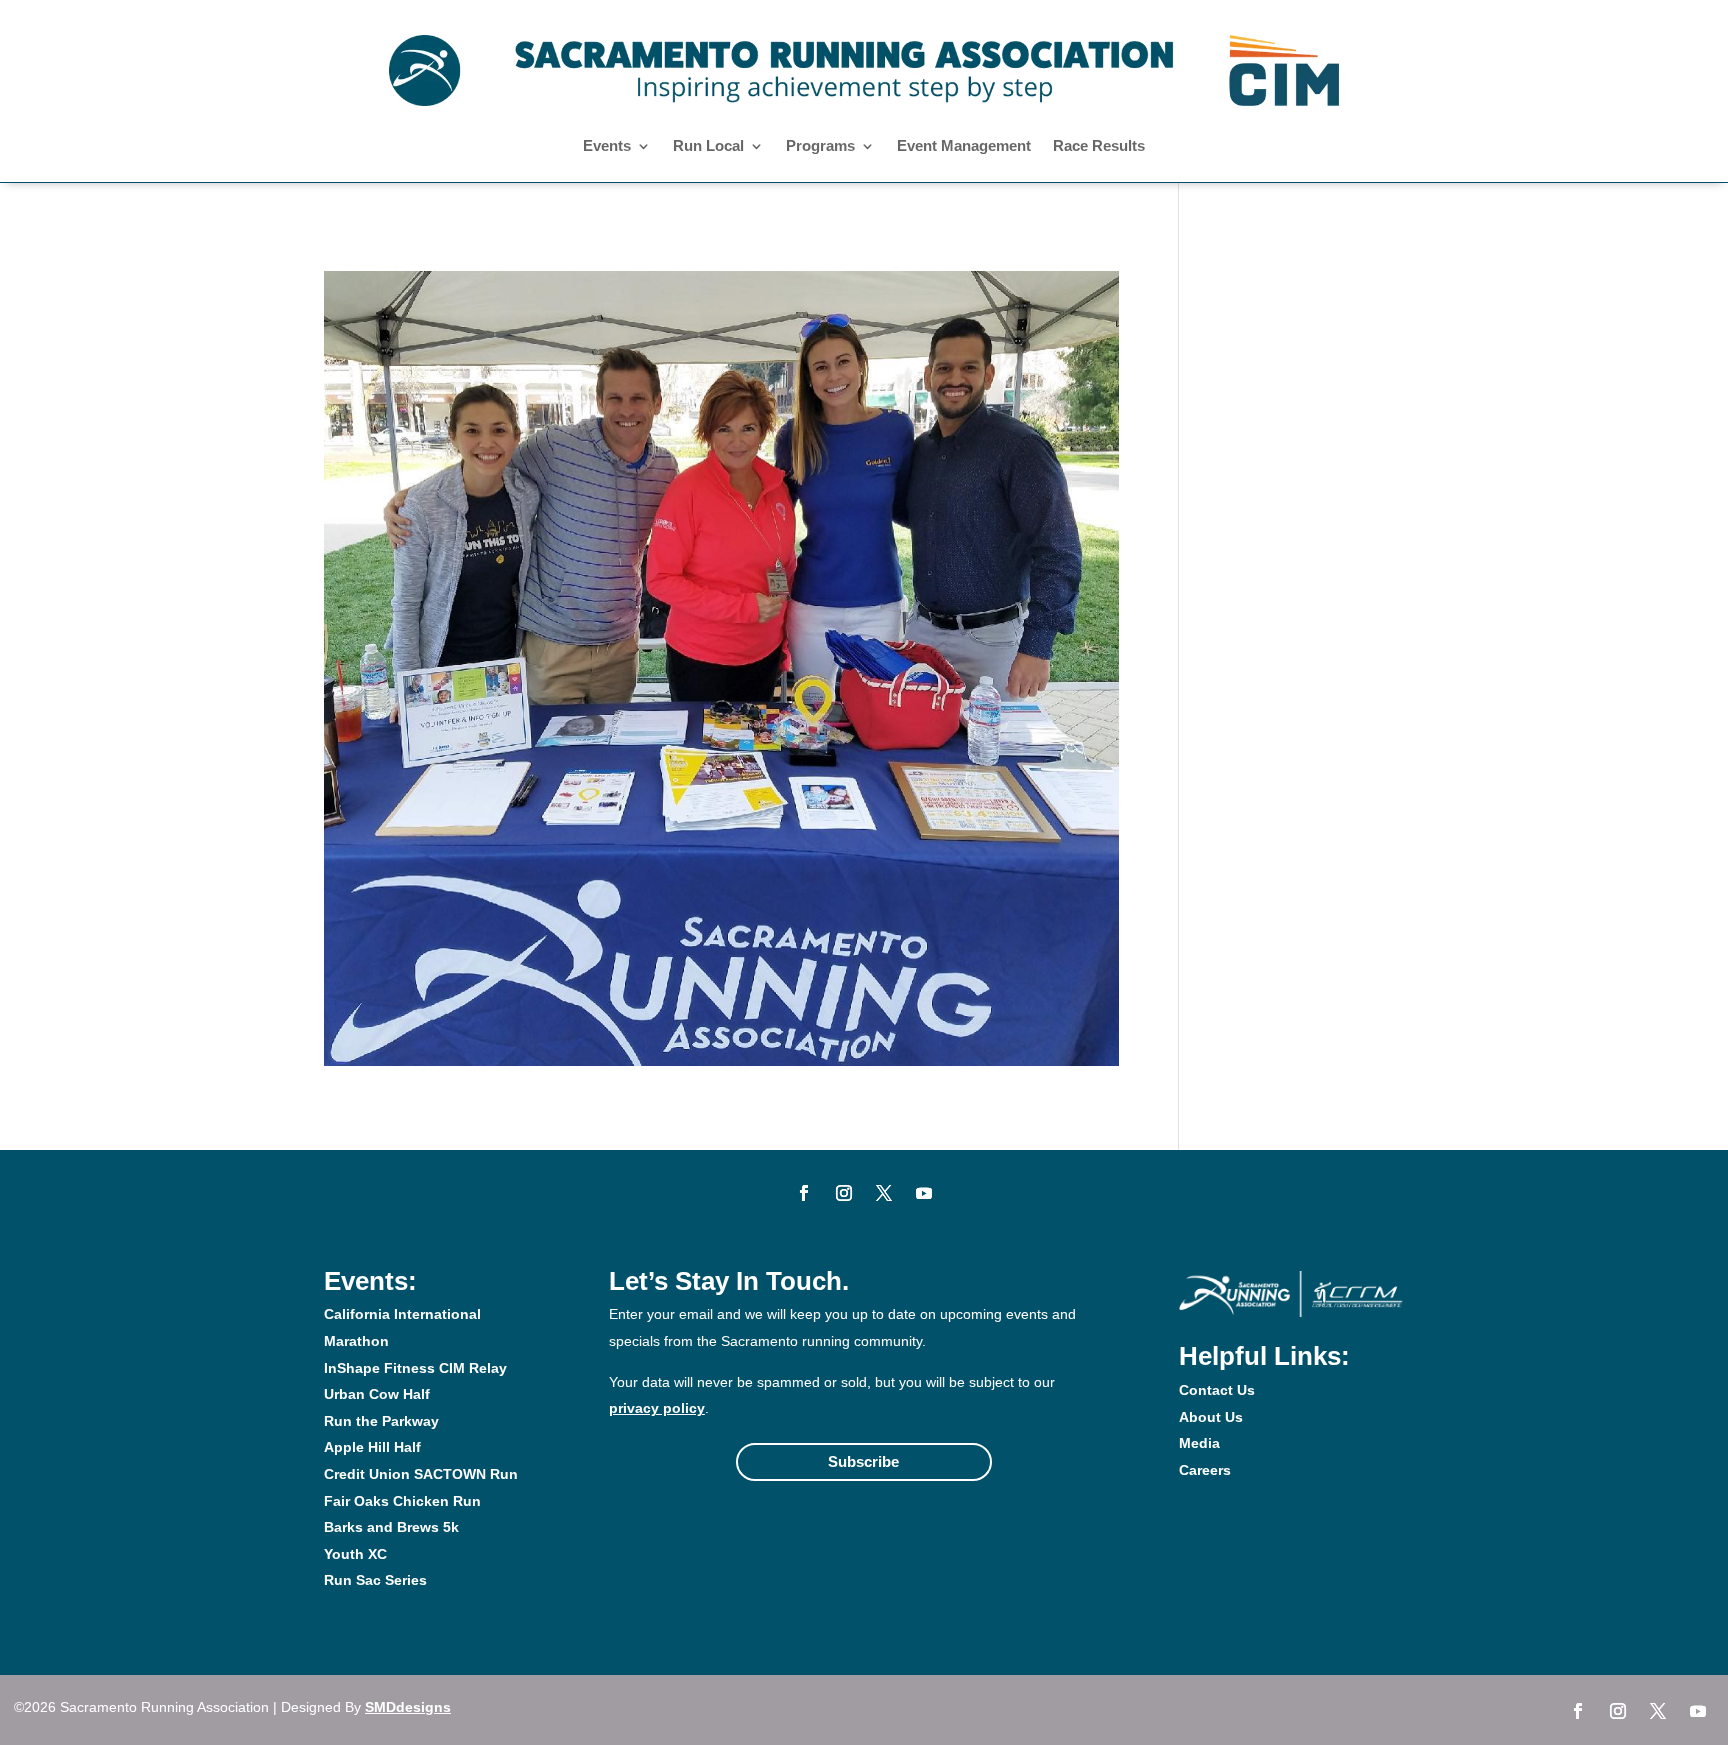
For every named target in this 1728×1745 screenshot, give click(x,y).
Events (607, 146)
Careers (1205, 1470)
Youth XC (355, 1554)
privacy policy (657, 1408)
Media (1199, 1443)
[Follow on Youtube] (924, 1193)
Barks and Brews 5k (391, 1527)
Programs (820, 146)
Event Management (964, 146)
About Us (1211, 1417)
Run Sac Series (375, 1580)
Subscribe (863, 1461)
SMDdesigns (408, 1707)
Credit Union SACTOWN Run (421, 1474)
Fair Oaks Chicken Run (402, 1501)
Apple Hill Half (372, 1447)
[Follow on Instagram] (844, 1193)
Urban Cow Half (377, 1394)
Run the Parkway (381, 1421)
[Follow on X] (884, 1193)
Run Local (708, 146)
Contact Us (1217, 1390)
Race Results (1099, 146)
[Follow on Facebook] (804, 1193)
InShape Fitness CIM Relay (415, 1368)
